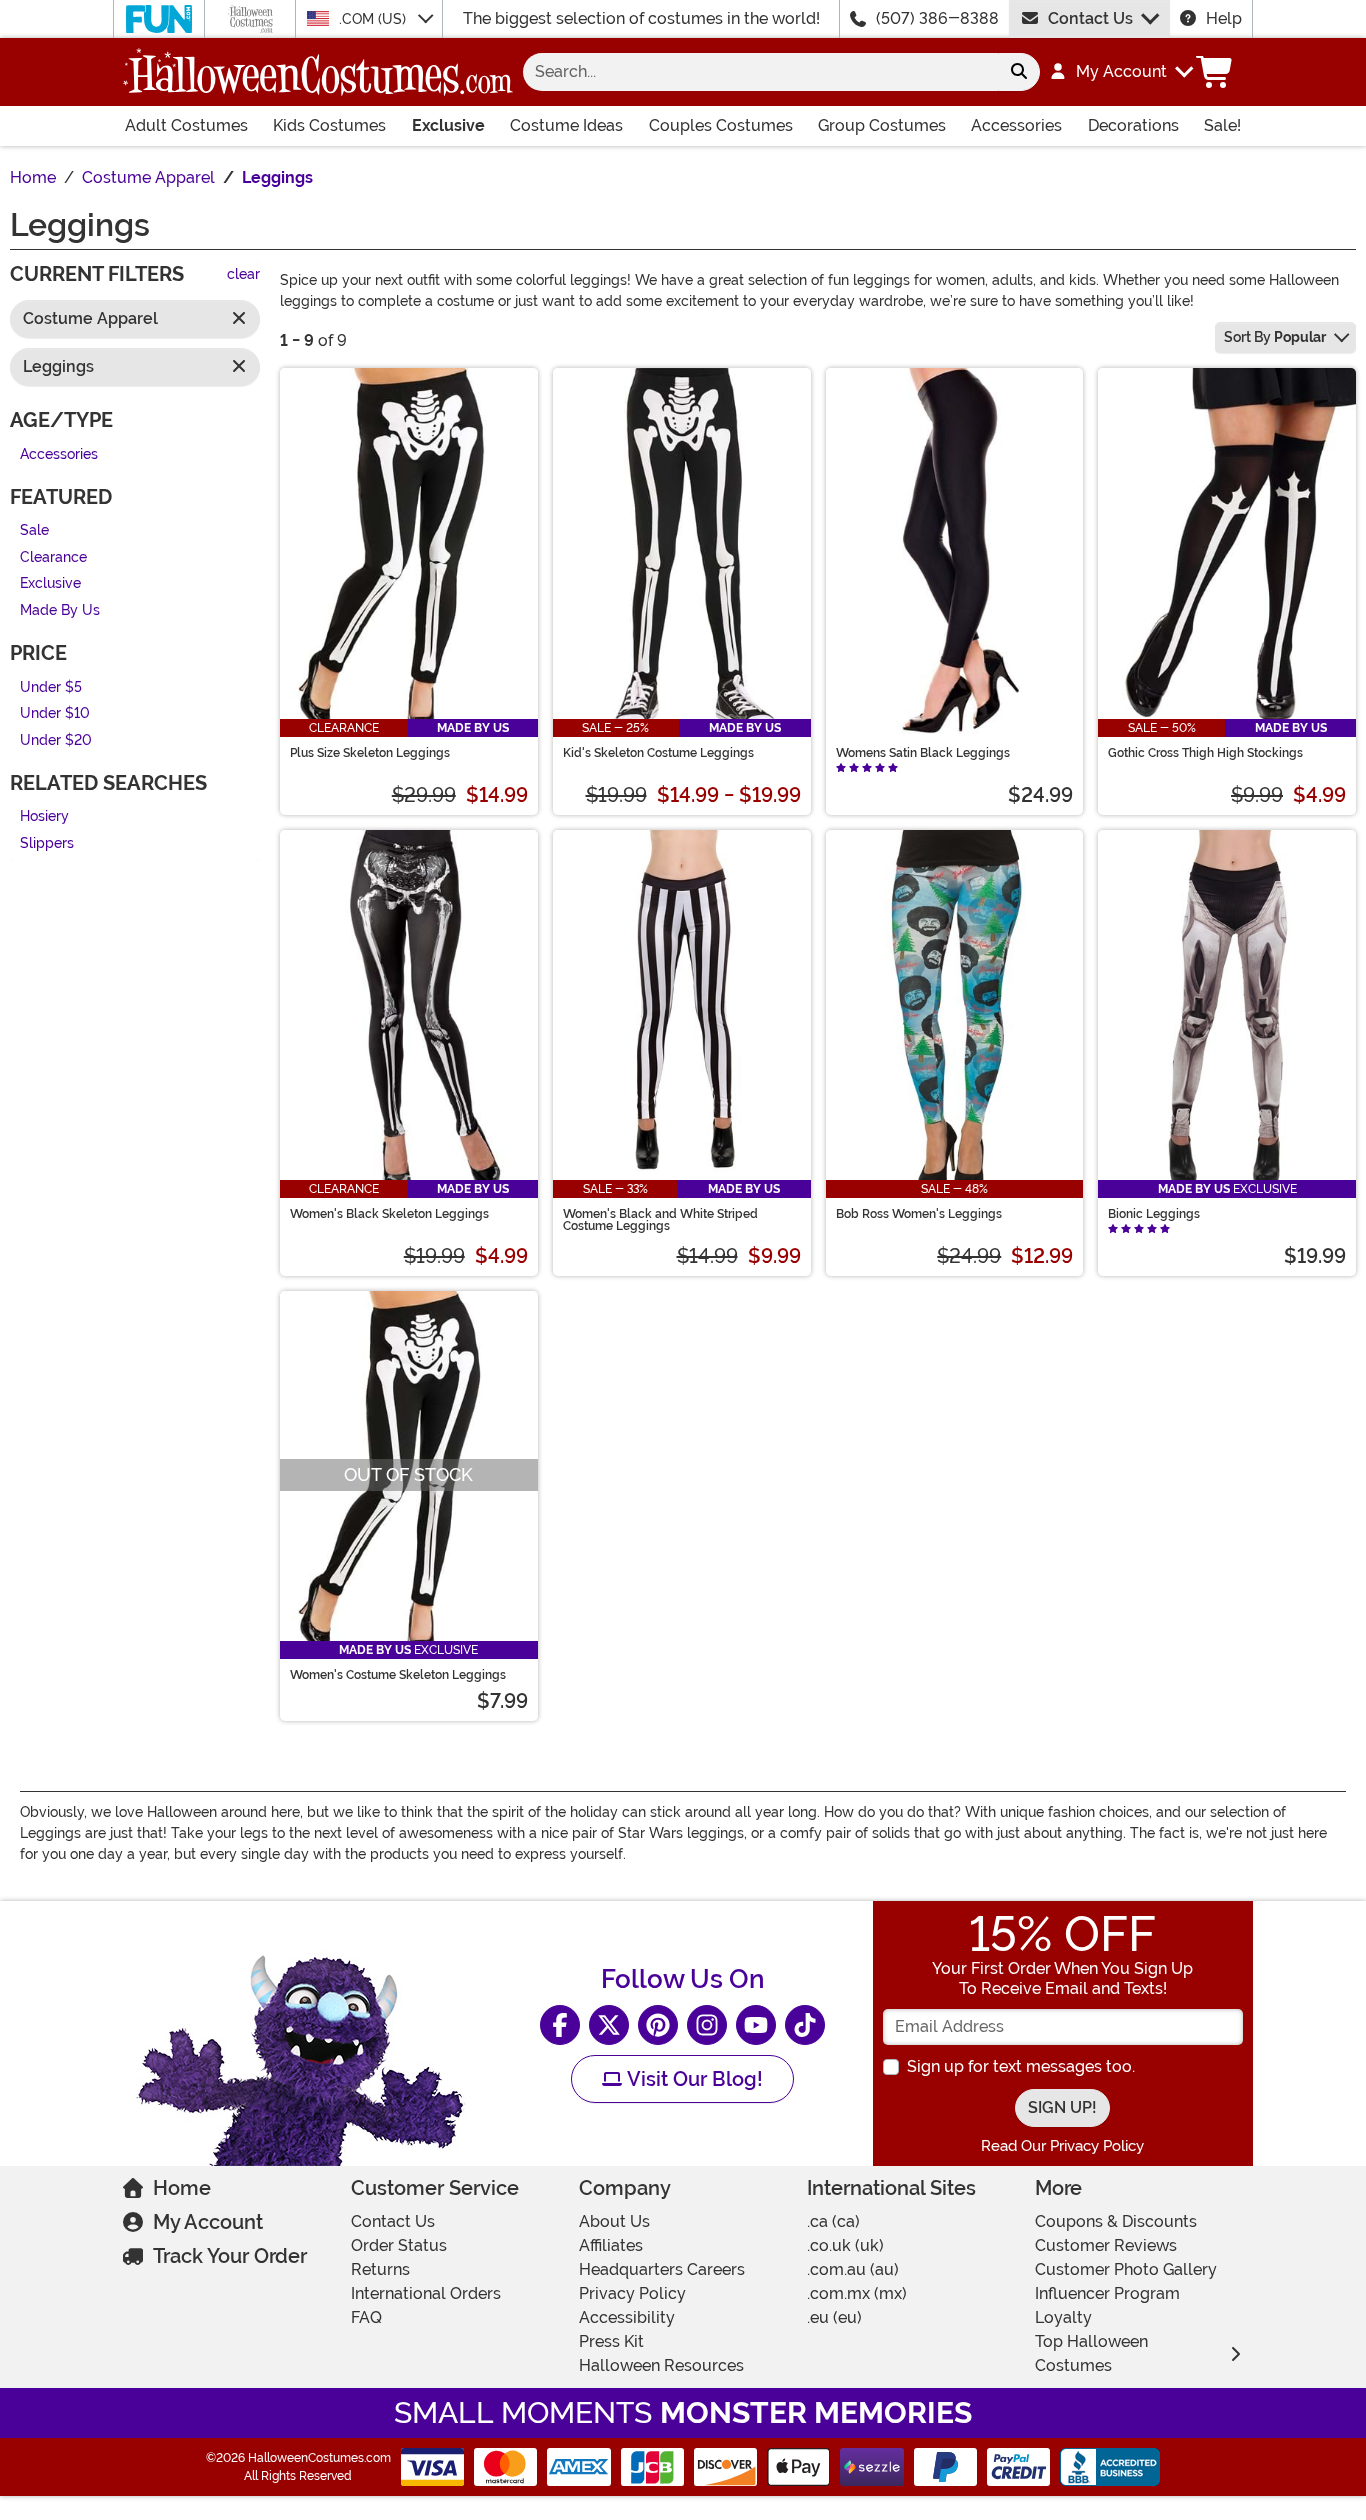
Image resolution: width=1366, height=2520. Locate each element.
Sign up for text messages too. (1021, 2066)
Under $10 (55, 714)
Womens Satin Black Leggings (923, 753)
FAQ (366, 2317)
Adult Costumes (186, 125)
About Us (614, 2221)
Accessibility (627, 2317)
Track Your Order (230, 2256)
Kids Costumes (329, 125)
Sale (34, 531)
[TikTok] (805, 2025)
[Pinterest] (658, 2025)
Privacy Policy (632, 2293)
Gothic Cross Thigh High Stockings (1205, 753)
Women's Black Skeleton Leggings (389, 1214)
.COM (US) (374, 19)
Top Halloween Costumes (1091, 2353)
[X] (609, 2025)
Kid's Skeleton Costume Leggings (658, 753)
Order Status (399, 2245)
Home (182, 2188)
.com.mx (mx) (857, 2293)
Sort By (1275, 337)
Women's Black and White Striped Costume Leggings (660, 1220)
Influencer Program (1107, 2293)
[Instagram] (707, 2025)
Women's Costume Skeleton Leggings (398, 1675)
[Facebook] (560, 2025)
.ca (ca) (833, 2221)
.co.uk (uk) (845, 2245)
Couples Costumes (721, 125)
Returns (380, 2269)
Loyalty (1063, 2317)
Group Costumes (882, 125)
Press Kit (611, 2341)
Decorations (1133, 125)
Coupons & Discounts (1116, 2221)
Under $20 (56, 740)
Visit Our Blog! (692, 2079)
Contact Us (1090, 18)
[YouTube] (756, 2025)
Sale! (1222, 125)
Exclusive (448, 125)
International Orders (426, 2293)
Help (1224, 18)
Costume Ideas (566, 125)
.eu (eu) (834, 2317)
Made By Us (60, 610)
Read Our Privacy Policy (1062, 2146)
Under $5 (51, 687)
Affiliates (611, 2245)
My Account (208, 2222)
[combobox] (760, 72)
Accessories (1016, 125)
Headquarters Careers (662, 2269)
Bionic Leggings (1154, 1214)
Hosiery (44, 817)
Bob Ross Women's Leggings (919, 1214)
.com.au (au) (853, 2269)
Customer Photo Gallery (1126, 2269)
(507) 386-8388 (937, 18)
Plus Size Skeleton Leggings (370, 753)
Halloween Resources (661, 2365)
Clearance (53, 557)
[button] (1120, 72)
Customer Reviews (1106, 2245)
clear (243, 275)
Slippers (47, 843)
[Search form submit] (1019, 72)
